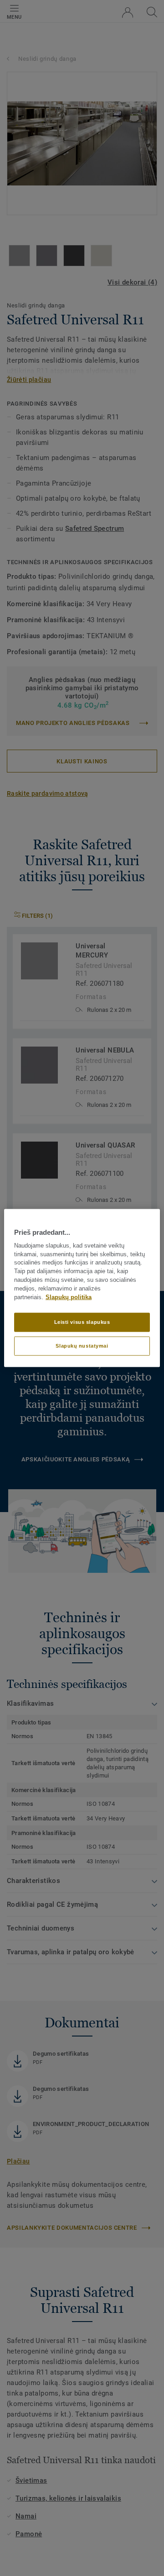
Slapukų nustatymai (82, 1346)
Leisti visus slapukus (82, 1322)
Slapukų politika (69, 1297)
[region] (82, 1288)
